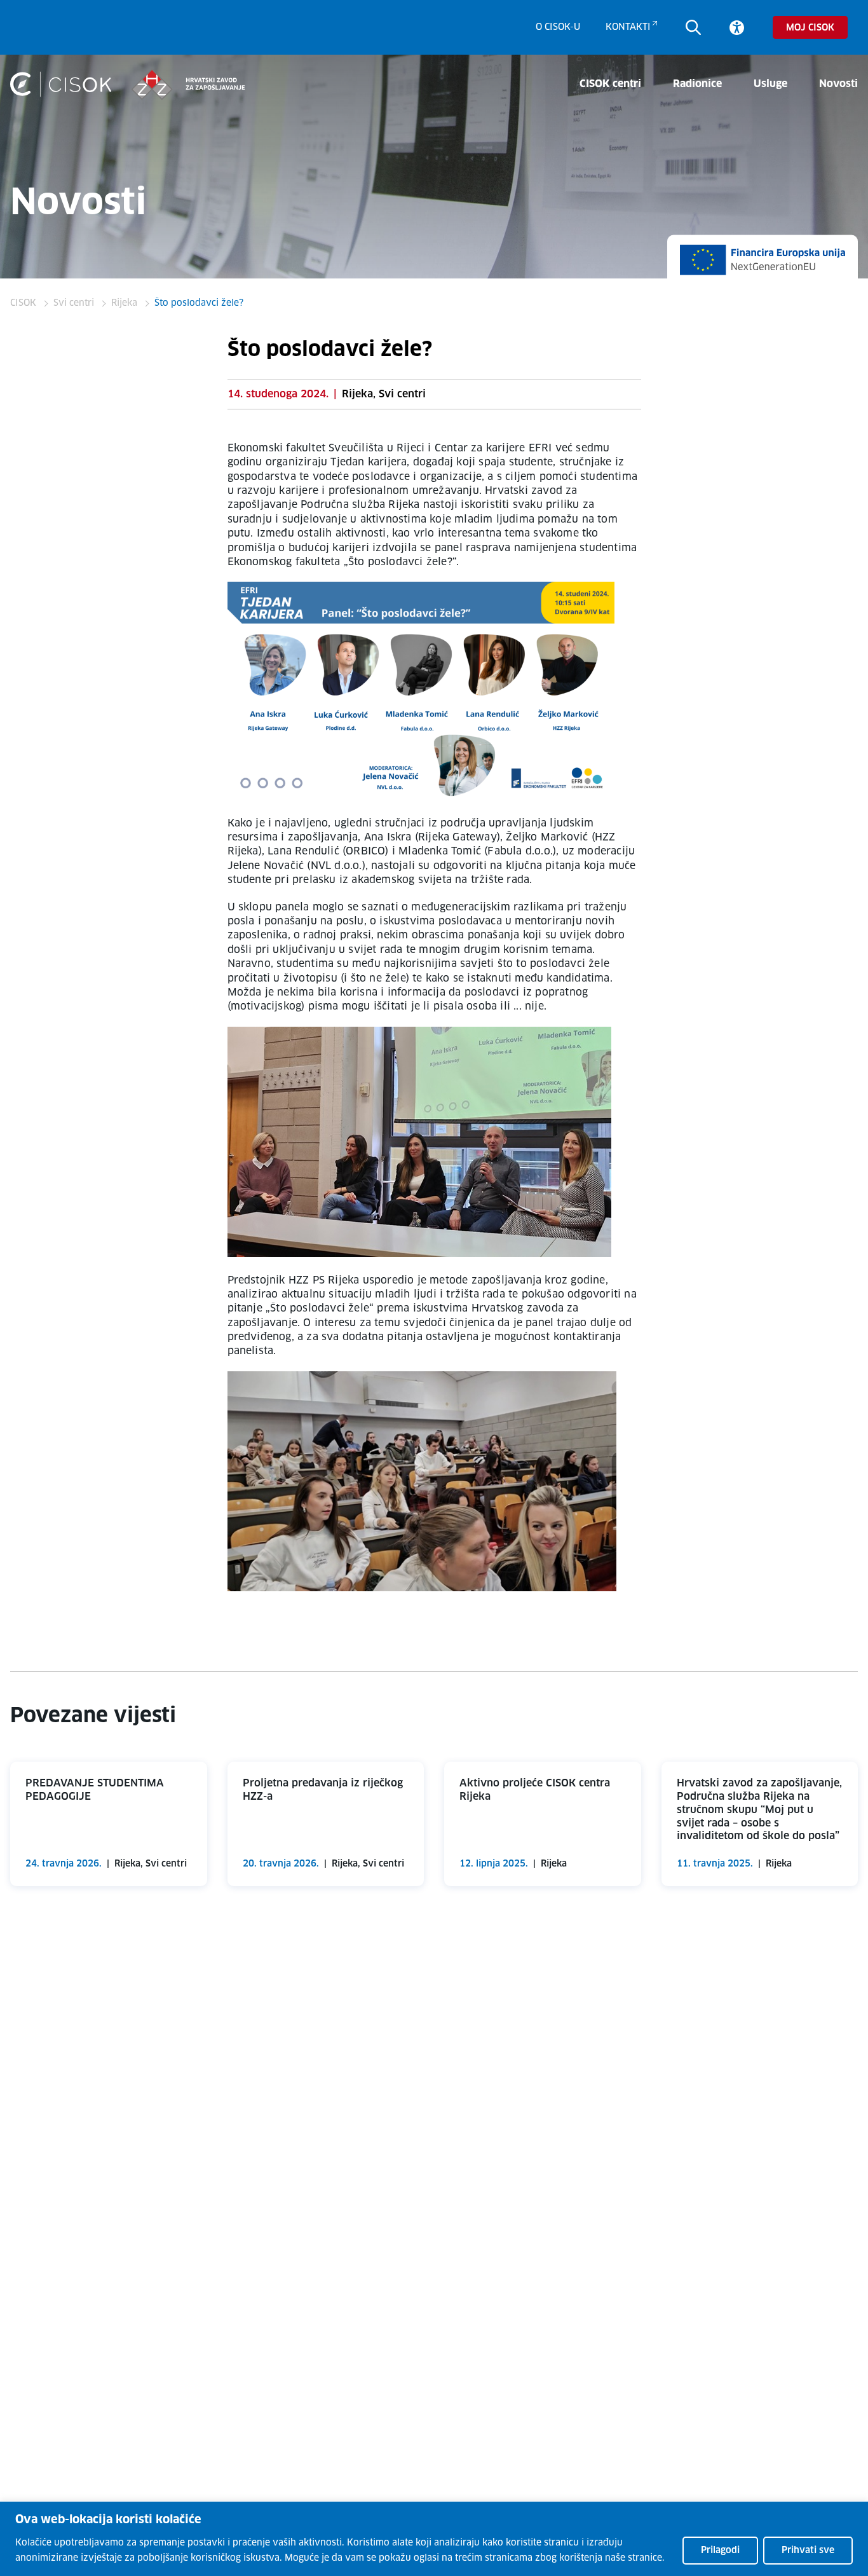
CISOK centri (610, 84)
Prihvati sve (808, 2551)
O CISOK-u (558, 27)
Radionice (697, 84)
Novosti (838, 84)
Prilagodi (720, 2551)
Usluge (770, 84)
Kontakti (628, 27)
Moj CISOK (810, 28)
